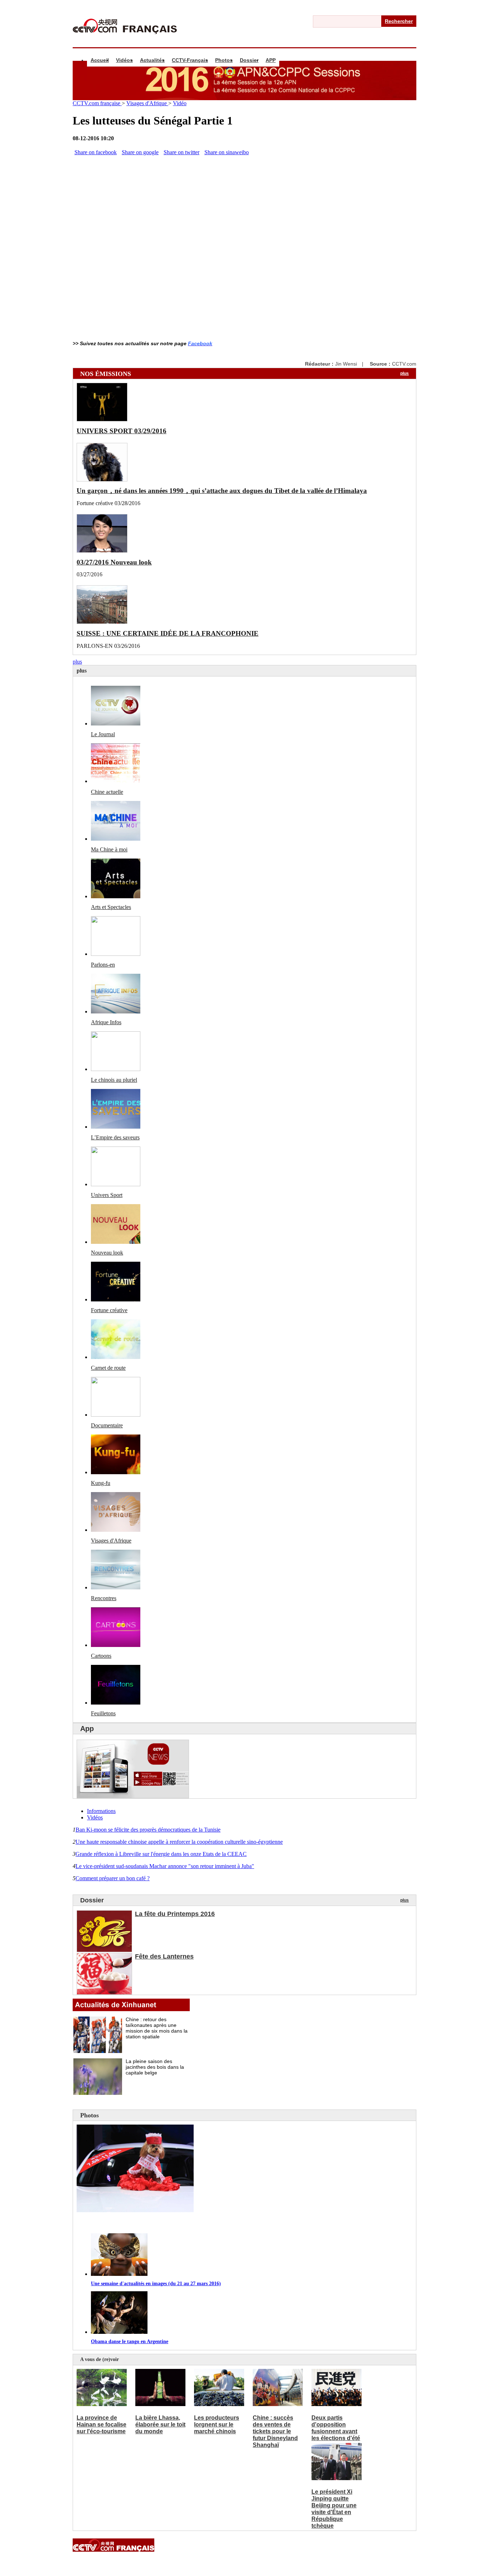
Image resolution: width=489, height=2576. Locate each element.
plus (405, 373)
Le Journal (103, 734)
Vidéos (124, 60)
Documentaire (107, 1425)
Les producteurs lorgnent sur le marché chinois (217, 2425)
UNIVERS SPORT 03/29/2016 (122, 431)
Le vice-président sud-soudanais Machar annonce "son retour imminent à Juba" (165, 1866)
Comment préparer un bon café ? (113, 1878)
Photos (224, 60)
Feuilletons (103, 1713)
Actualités (152, 60)
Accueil (100, 60)
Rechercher (399, 21)
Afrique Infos (106, 1022)
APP (271, 60)
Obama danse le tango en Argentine (130, 2342)
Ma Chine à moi (109, 849)
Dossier (249, 60)
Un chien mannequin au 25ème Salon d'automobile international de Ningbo (188, 2223)
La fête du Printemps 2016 (175, 1914)
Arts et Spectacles (111, 907)
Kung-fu (101, 1483)
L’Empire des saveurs (115, 1137)
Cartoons (101, 1656)
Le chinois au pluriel (114, 1080)
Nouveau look (107, 1253)
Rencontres (104, 1598)
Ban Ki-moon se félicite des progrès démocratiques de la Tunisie (148, 1830)
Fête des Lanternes (164, 1956)
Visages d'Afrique (147, 103)
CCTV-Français (190, 60)
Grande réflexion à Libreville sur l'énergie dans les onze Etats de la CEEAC (161, 1854)
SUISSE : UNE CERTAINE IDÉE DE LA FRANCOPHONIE (168, 633)
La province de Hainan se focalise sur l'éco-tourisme (101, 2425)
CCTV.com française (97, 103)
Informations (101, 1811)
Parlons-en (103, 965)
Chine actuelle (107, 792)
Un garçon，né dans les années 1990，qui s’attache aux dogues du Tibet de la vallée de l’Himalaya (222, 491)
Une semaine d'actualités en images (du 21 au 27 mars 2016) (156, 2284)
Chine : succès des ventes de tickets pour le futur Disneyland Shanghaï (275, 2431)
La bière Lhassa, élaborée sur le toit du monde (160, 2425)
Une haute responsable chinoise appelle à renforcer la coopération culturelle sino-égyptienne (179, 1842)
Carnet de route (108, 1368)
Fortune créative (109, 1310)
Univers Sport (107, 1195)
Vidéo (180, 103)
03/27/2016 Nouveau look (114, 562)
